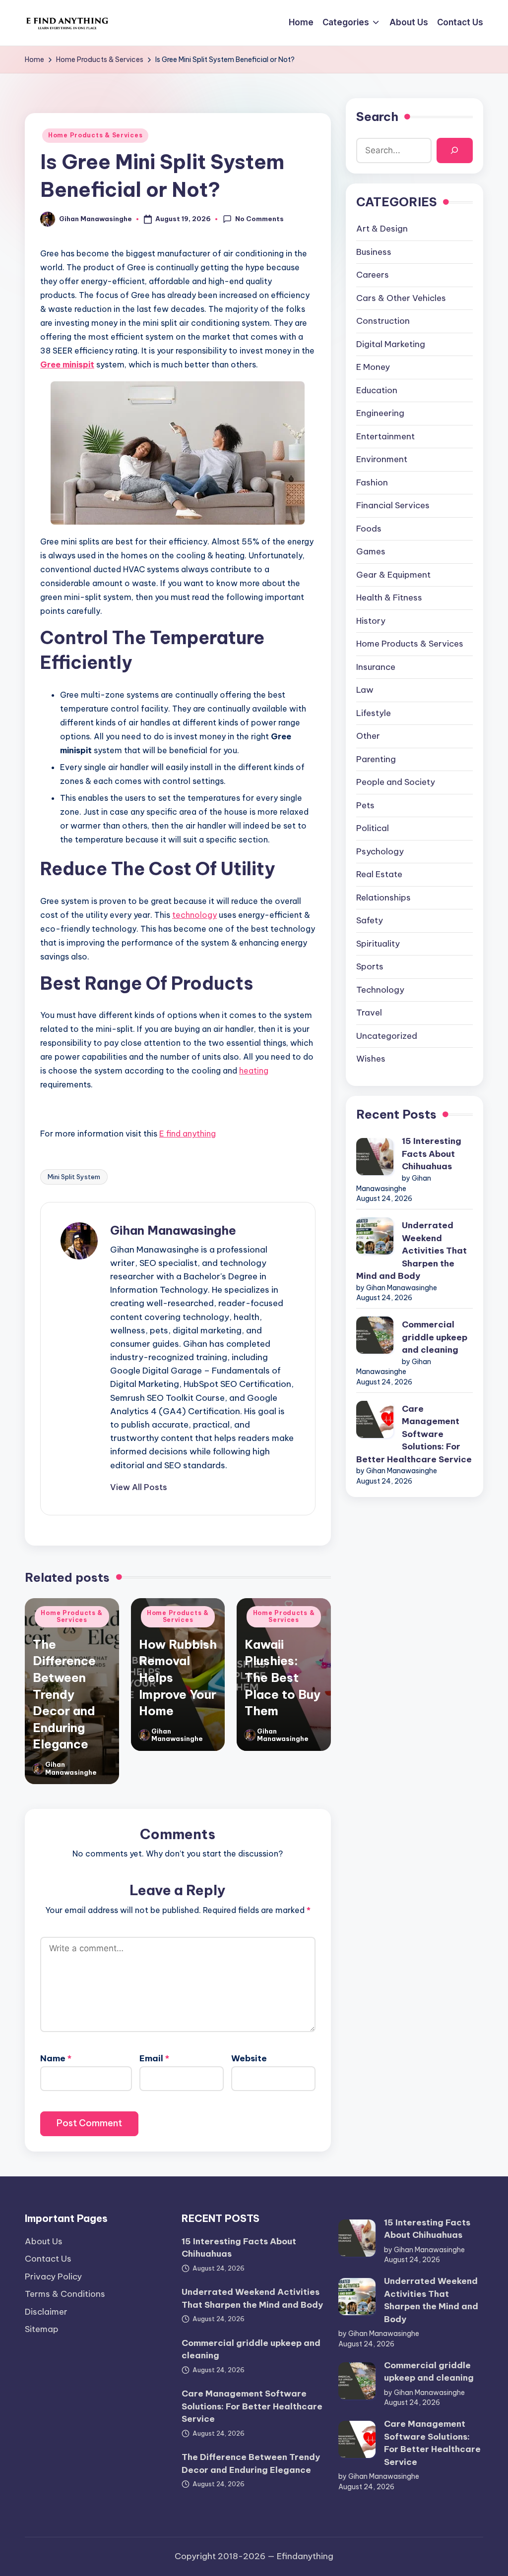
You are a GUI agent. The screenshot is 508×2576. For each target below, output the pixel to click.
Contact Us (48, 2259)
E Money (373, 367)
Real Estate (379, 874)
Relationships (383, 898)
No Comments (259, 219)
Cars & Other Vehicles (401, 298)
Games (371, 551)
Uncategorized (387, 1036)
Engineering (380, 413)
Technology (380, 990)
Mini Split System (74, 1177)
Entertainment (385, 436)
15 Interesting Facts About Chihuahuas (432, 1154)
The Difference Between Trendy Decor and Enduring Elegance (64, 1694)
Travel (369, 1013)
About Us (44, 2241)
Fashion (372, 482)
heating (254, 1071)
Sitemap (42, 2329)
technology (194, 915)
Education (377, 390)
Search (377, 117)
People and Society (396, 782)
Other (368, 736)
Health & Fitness (389, 598)
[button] (139, 1487)
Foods (369, 529)
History (371, 621)
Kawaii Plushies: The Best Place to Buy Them (283, 1677)
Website (249, 2058)
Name (56, 2058)
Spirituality (378, 944)
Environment (382, 459)
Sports (370, 966)
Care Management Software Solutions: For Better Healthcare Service (414, 1434)
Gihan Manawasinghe (173, 1230)
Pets (365, 805)
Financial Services (393, 505)
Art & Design (382, 229)
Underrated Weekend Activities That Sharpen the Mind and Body (412, 1251)
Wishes (371, 1059)
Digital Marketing (391, 344)
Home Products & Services (95, 135)
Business (374, 252)
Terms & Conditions (65, 2294)
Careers (373, 275)
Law (365, 690)
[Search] (455, 150)
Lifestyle (374, 713)
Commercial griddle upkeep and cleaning (435, 1337)
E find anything (188, 1134)
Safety (370, 920)
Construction (383, 321)
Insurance (376, 667)
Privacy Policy (53, 2276)
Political (373, 828)
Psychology (380, 851)
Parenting (376, 759)
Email (154, 2058)
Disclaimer (46, 2312)
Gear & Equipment (393, 575)
